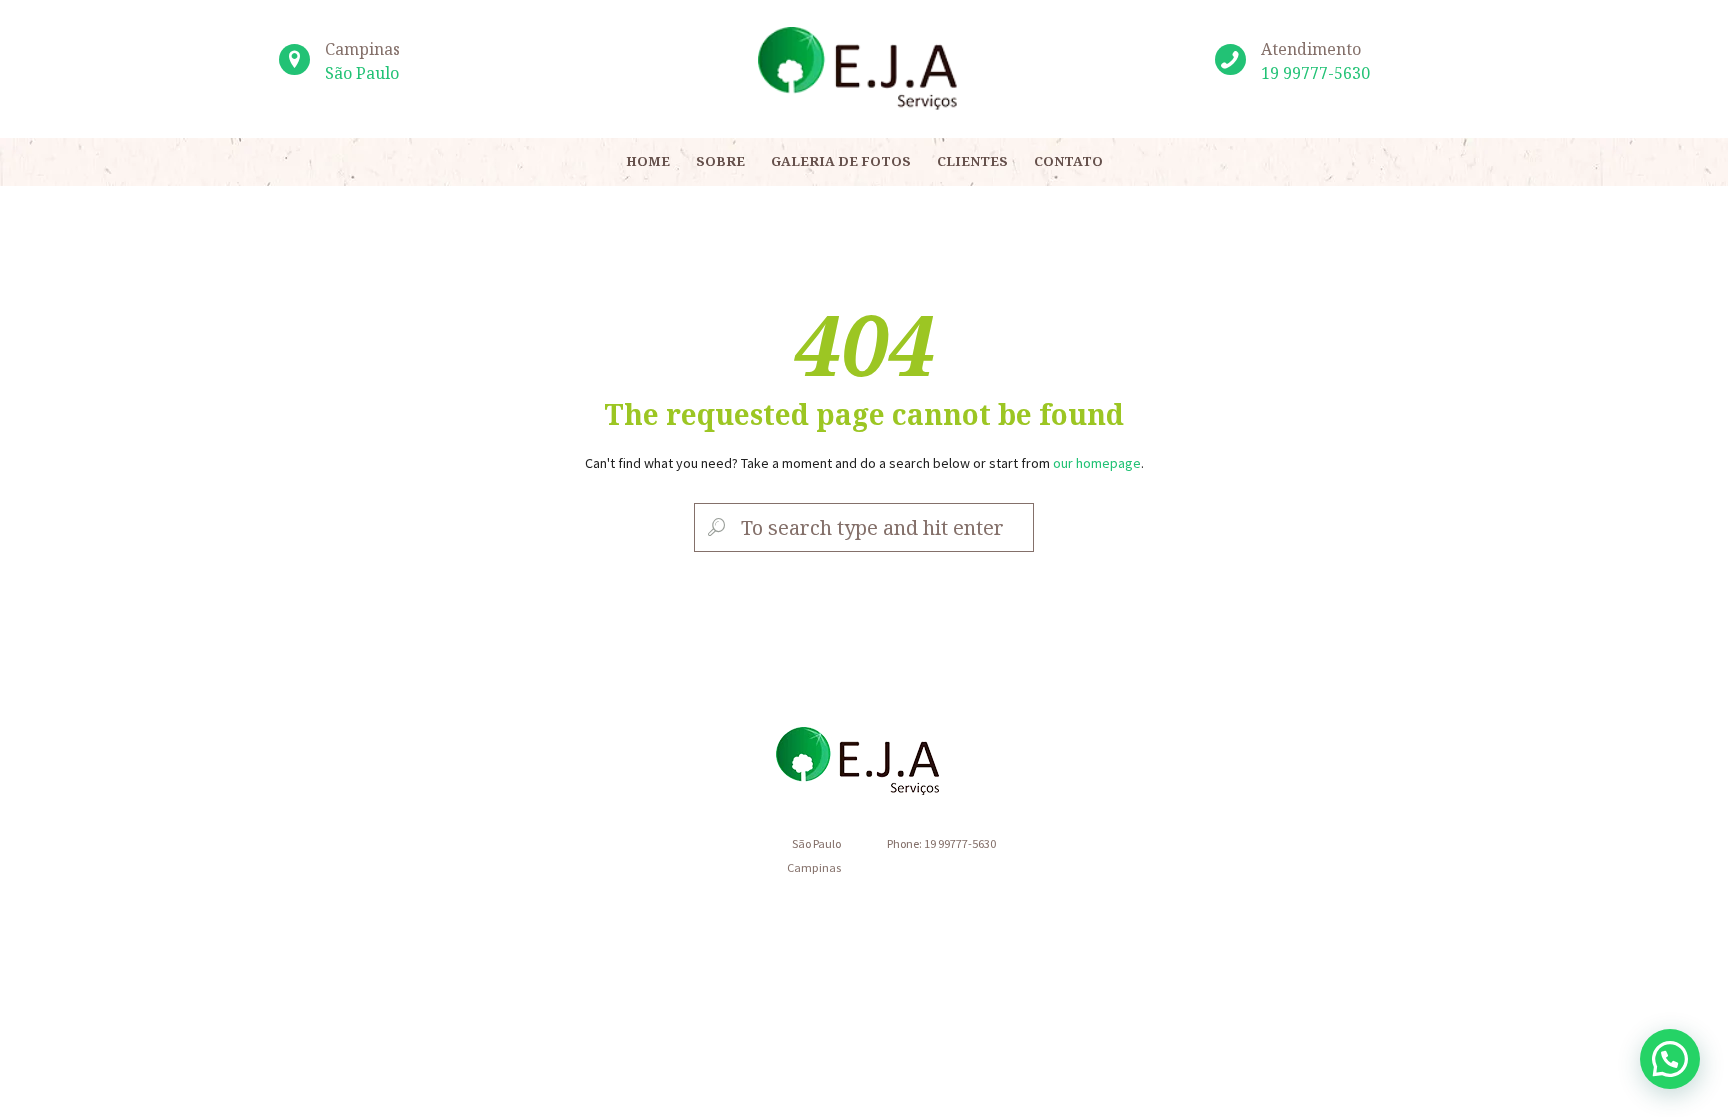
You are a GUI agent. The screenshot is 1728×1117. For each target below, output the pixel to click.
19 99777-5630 (1315, 73)
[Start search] (714, 528)
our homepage (1097, 463)
